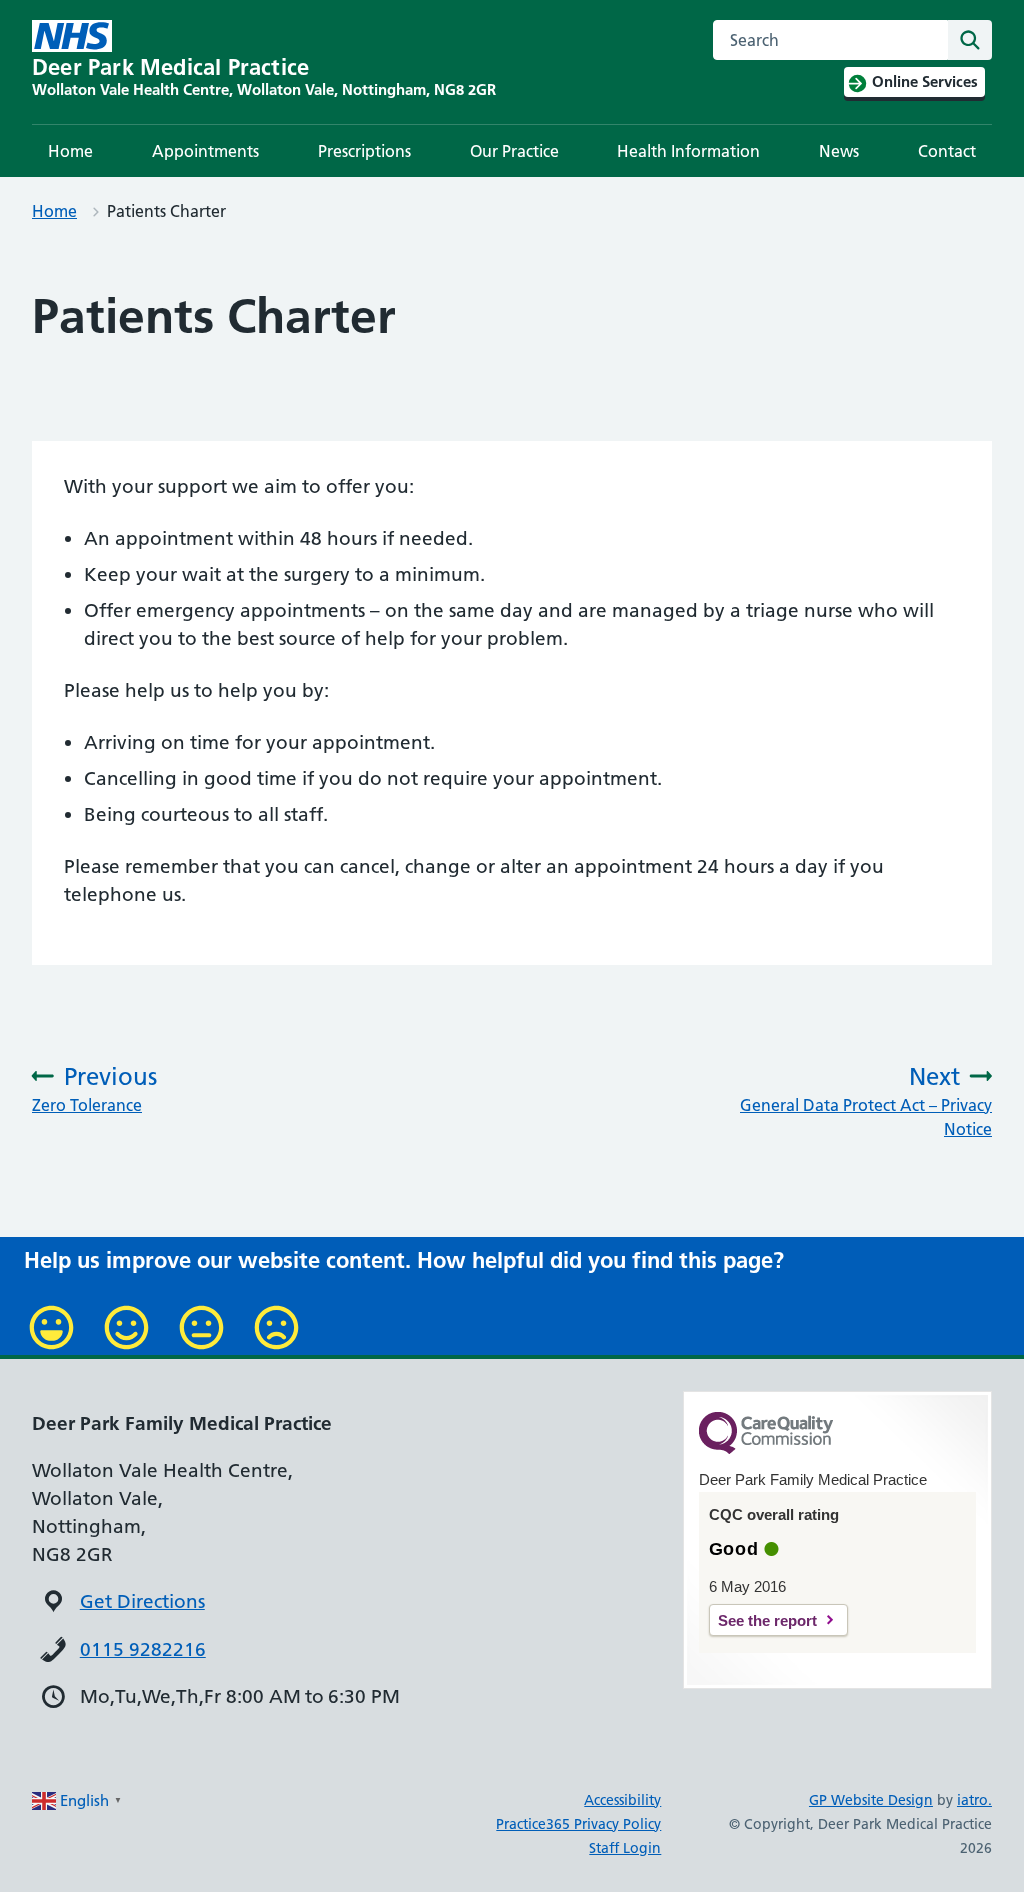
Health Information (688, 151)
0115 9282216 (143, 1649)
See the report (767, 1620)
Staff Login (625, 1848)
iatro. (974, 1800)
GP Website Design (871, 1800)
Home (70, 151)
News (839, 151)
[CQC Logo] (766, 1449)
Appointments (205, 151)
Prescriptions (364, 151)
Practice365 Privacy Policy (578, 1824)
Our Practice (514, 151)
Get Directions (142, 1601)
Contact (947, 151)
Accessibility (622, 1800)
